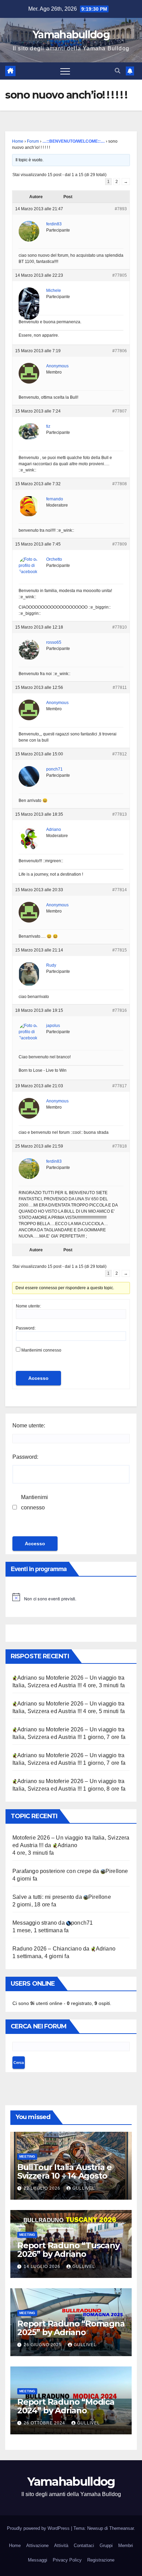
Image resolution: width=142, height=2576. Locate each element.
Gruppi (106, 2546)
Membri (126, 2546)
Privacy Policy (67, 2560)
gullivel (84, 2188)
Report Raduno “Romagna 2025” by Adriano (71, 2328)
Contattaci (84, 2546)
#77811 (120, 688)
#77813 (120, 814)
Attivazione (37, 2546)
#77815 (120, 950)
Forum (33, 141)
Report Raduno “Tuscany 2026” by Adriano (68, 2250)
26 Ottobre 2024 (45, 2423)
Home (18, 141)
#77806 (120, 351)
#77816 (120, 1010)
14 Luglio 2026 (43, 2267)
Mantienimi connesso (41, 1350)
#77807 (120, 411)
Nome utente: (28, 1306)
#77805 (120, 275)
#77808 (120, 484)
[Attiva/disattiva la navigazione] (65, 71)
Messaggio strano (35, 1923)
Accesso (38, 1378)
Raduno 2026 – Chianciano (47, 1949)
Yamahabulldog (71, 35)
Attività (61, 2546)
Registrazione (101, 2560)
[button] (118, 71)
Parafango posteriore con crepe (52, 1871)
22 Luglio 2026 (43, 2188)
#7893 (121, 209)
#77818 (120, 1146)
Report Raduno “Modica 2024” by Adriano (66, 2406)
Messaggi (38, 2560)
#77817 (120, 1086)
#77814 (120, 890)
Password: (26, 1328)
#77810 (120, 627)
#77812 (120, 754)
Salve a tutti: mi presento (43, 1897)
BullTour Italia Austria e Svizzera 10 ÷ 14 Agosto (64, 2171)
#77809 (120, 544)
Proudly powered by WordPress (39, 2528)
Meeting (27, 2156)
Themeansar (121, 2528)
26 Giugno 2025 (43, 2345)
